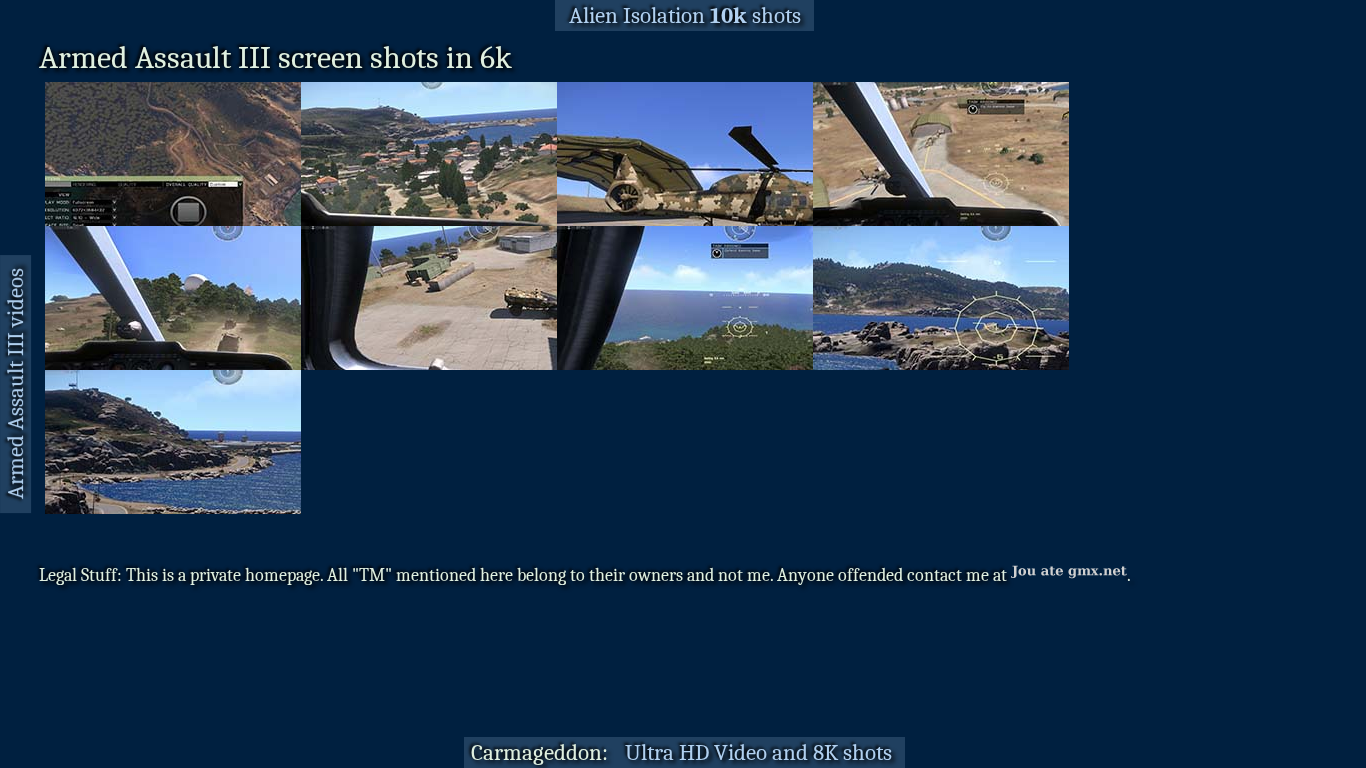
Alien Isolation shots (685, 15)
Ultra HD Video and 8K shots (758, 752)
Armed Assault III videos (15, 384)
